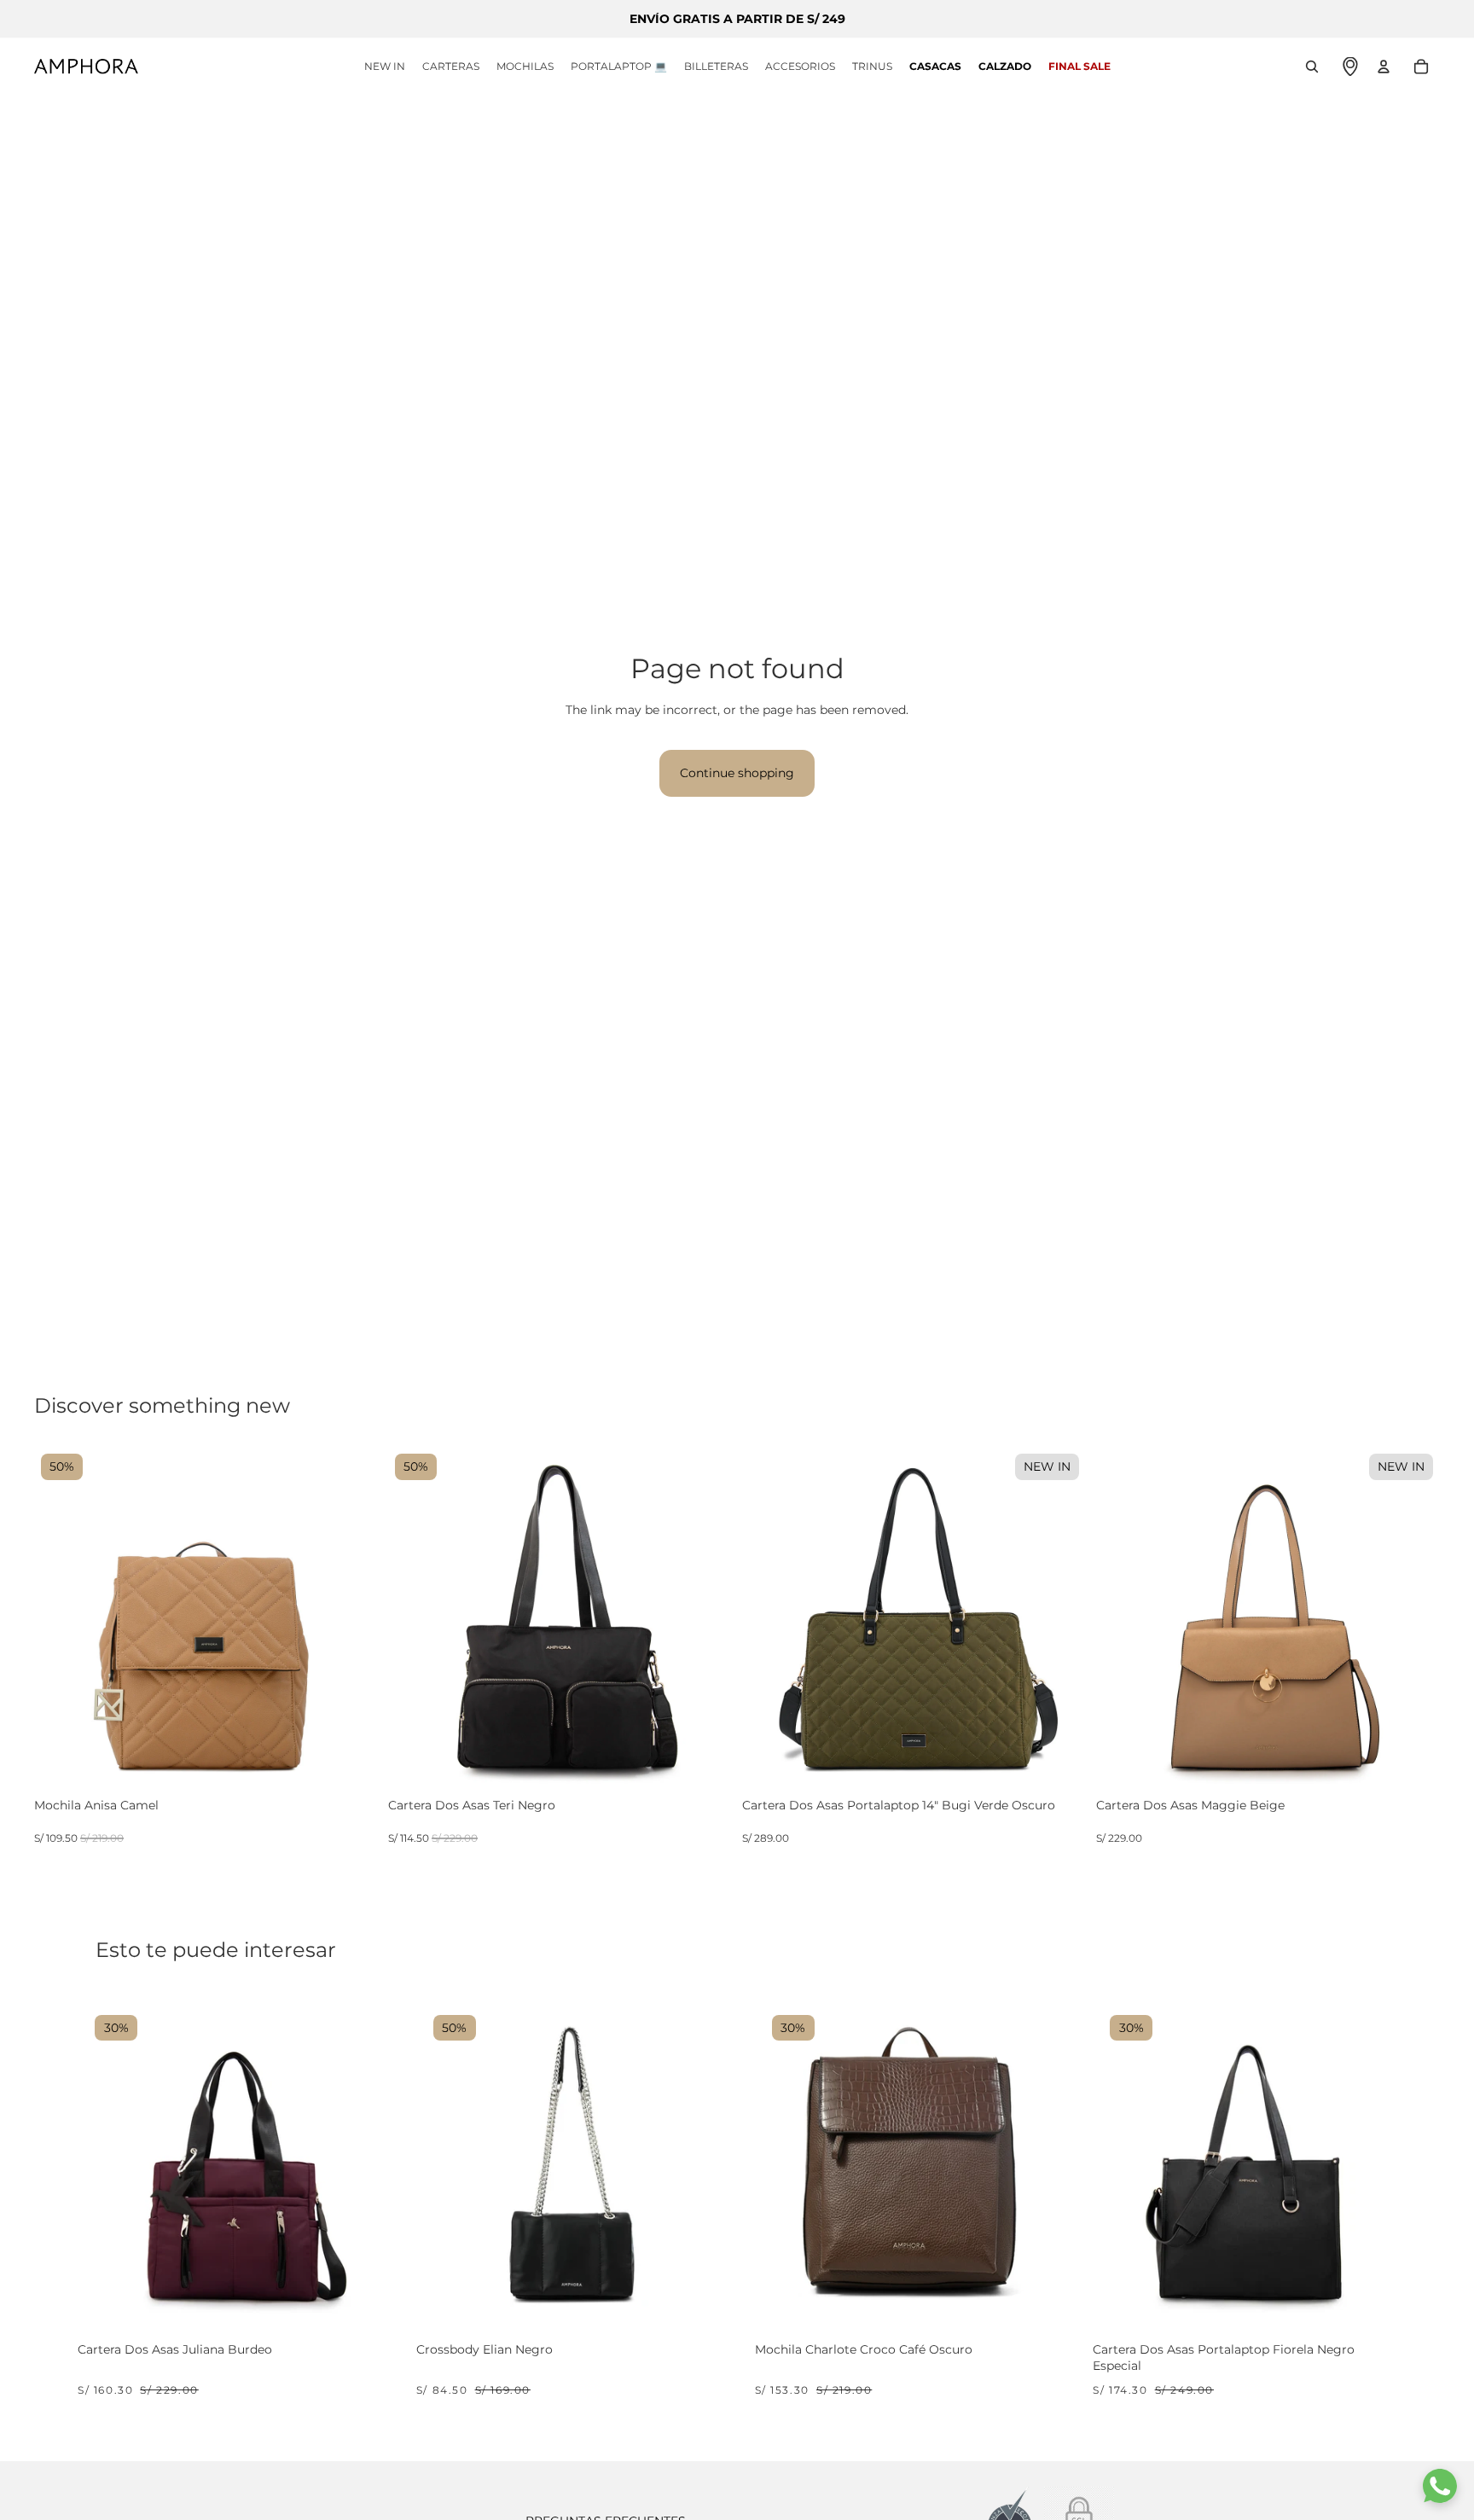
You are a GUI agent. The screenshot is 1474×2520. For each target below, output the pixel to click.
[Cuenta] (1384, 67)
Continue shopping (737, 773)
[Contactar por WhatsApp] (1440, 2486)
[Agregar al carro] (370, 2298)
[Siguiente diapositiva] (352, 1619)
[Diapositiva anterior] (60, 1619)
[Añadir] (363, 1775)
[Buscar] (1312, 67)
